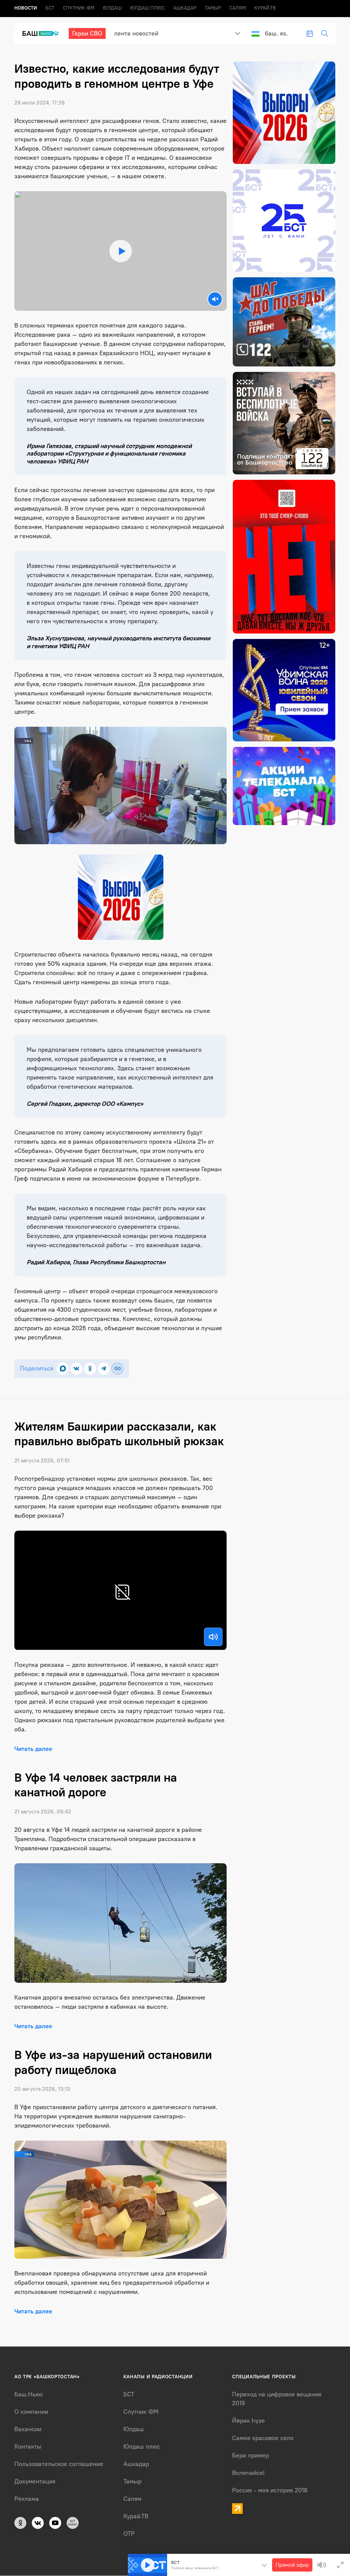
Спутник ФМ (79, 8)
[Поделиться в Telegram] (104, 1369)
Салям (238, 8)
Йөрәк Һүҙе (248, 2421)
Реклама (27, 2499)
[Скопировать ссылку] (117, 1369)
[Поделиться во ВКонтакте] (76, 1369)
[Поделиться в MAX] (63, 1369)
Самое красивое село (263, 2438)
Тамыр (213, 8)
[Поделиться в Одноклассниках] (90, 1369)
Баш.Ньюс (29, 2394)
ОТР (129, 2534)
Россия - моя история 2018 (270, 2490)
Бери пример (251, 2455)
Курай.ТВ (265, 8)
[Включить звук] (213, 1637)
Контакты (28, 2447)
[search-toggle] (325, 33)
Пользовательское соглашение (59, 2464)
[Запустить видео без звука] (215, 299)
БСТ (50, 8)
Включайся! (248, 2473)
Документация (35, 2481)
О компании (31, 2412)
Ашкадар (185, 8)
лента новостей (136, 33)
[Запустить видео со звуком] (120, 251)
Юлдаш (112, 8)
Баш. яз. (276, 33)
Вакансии (28, 2429)
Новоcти (26, 8)
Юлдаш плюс (147, 8)
